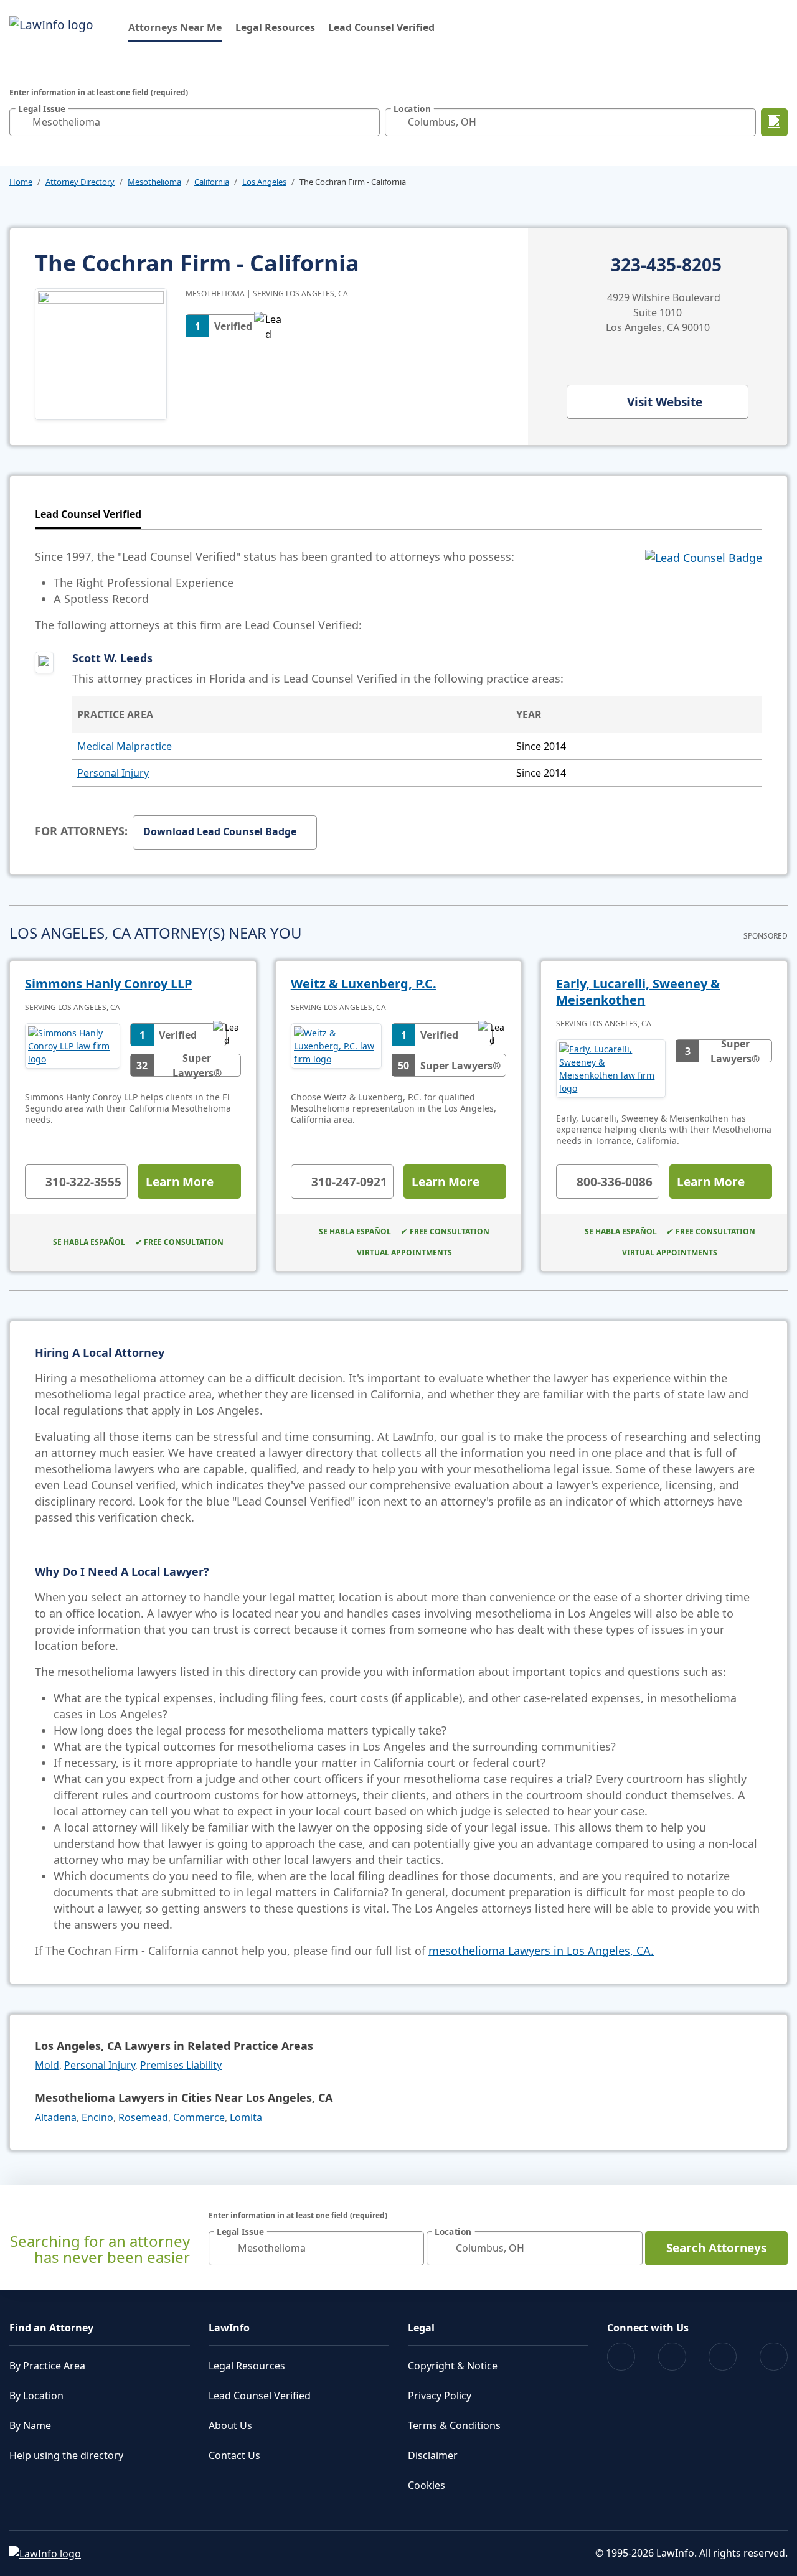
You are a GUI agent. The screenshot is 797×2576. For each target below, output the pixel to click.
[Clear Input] (367, 122)
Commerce (199, 2117)
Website (665, 402)
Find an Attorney (51, 2328)
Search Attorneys (716, 2248)
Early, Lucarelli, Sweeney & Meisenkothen (638, 992)
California (212, 182)
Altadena (56, 2117)
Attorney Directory (80, 182)
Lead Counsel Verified (381, 27)
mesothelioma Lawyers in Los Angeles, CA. (541, 1951)
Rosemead (143, 2117)
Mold (47, 2065)
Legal (421, 2328)
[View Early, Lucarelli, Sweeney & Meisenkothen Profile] (611, 1069)
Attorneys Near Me (175, 27)
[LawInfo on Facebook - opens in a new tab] (621, 2357)
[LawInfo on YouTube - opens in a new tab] (723, 2357)
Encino (97, 2117)
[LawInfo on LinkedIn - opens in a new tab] (774, 2357)
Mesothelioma (154, 182)
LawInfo (229, 2328)
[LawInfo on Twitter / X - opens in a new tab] (672, 2357)
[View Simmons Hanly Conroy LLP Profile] (73, 1050)
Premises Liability (181, 2065)
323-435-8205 (666, 265)
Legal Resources (275, 27)
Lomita (246, 2117)
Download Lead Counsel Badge (220, 831)
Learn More (180, 1182)
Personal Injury (113, 773)
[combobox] (195, 122)
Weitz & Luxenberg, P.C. (364, 984)
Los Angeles (264, 182)
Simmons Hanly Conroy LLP (109, 984)
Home (21, 182)
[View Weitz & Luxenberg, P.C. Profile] (336, 1050)
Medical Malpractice (125, 746)
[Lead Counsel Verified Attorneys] (704, 591)
